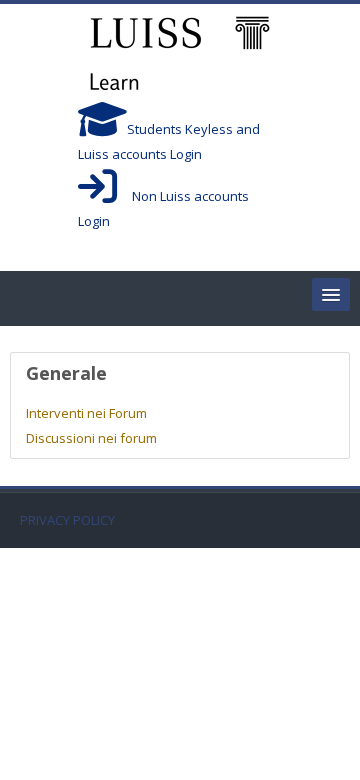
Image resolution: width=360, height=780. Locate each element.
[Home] (180, 56)
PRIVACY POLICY (67, 520)
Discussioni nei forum (91, 438)
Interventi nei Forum (86, 413)
